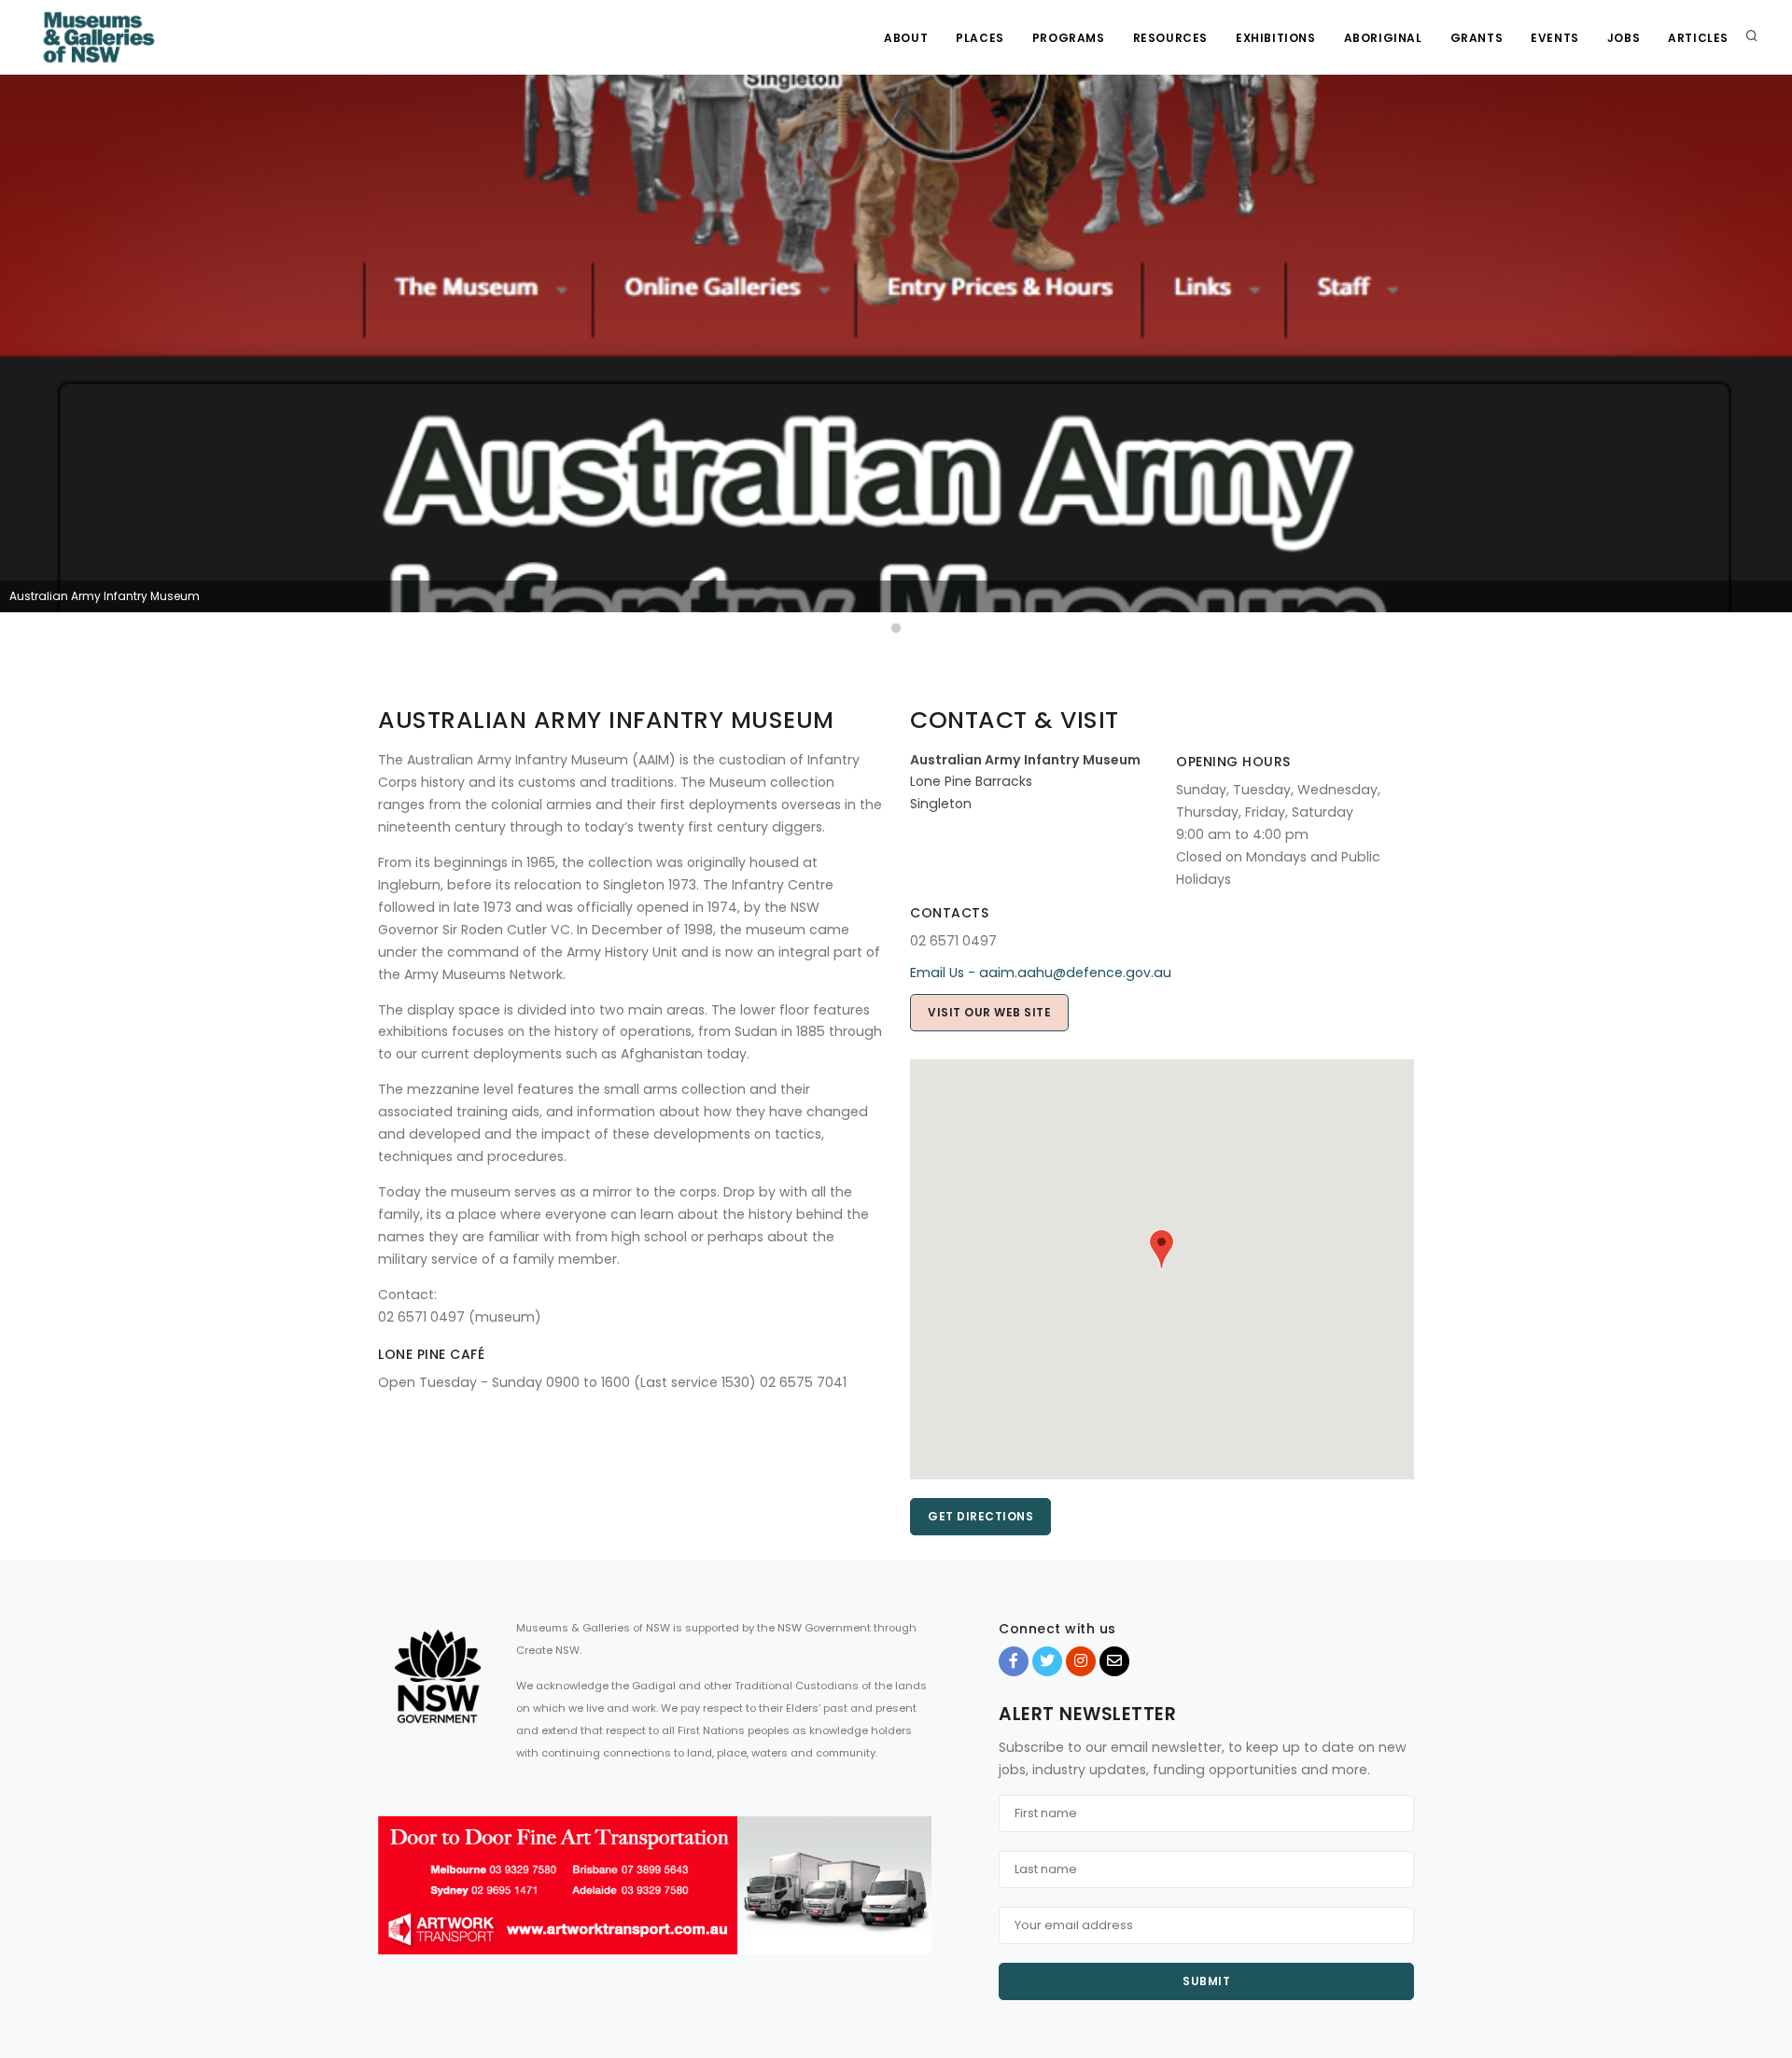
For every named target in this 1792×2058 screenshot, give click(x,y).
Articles (1698, 38)
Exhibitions (1276, 38)
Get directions (980, 1516)
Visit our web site (989, 1012)
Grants (1477, 38)
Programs (1069, 38)
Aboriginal (1383, 38)
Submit (1206, 1981)
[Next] (1773, 357)
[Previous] (19, 357)
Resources (1170, 38)
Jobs (1624, 38)
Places (980, 38)
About (906, 38)
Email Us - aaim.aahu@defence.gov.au (1041, 973)
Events (1555, 38)
